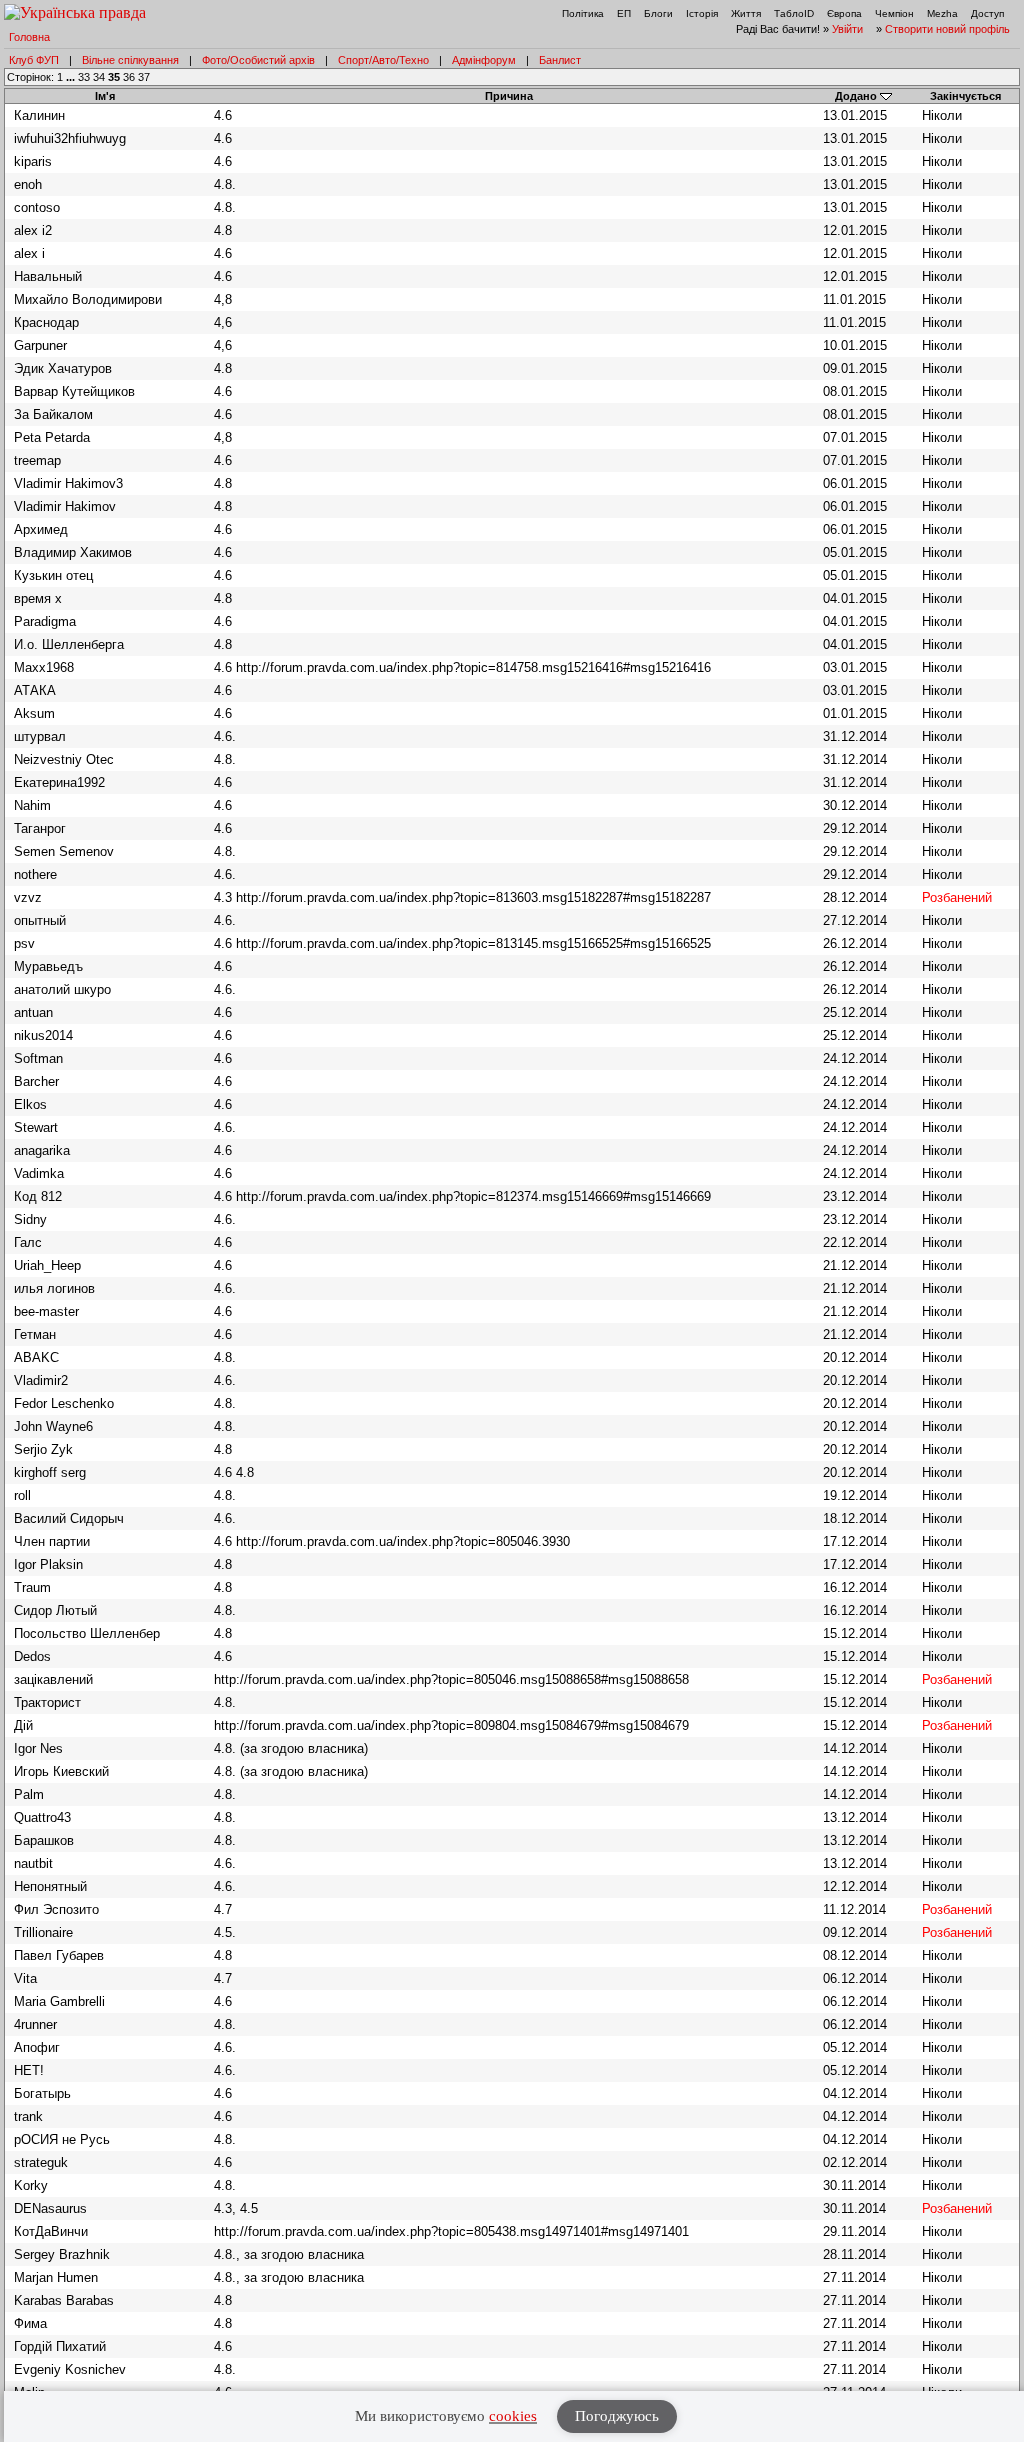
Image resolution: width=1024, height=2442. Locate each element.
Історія (702, 13)
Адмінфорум (484, 60)
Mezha (942, 13)
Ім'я (105, 96)
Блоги (658, 13)
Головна (29, 37)
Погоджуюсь (617, 2416)
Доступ (987, 13)
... (72, 77)
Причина (509, 96)
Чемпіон (894, 13)
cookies (513, 2416)
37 (144, 77)
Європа (844, 13)
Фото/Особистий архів (258, 60)
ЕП (624, 13)
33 (84, 77)
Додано (856, 96)
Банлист (560, 60)
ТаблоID (794, 13)
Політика (583, 13)
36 (129, 77)
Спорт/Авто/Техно (383, 60)
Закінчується (965, 96)
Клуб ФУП (34, 60)
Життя (746, 13)
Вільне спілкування (130, 60)
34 (99, 77)
